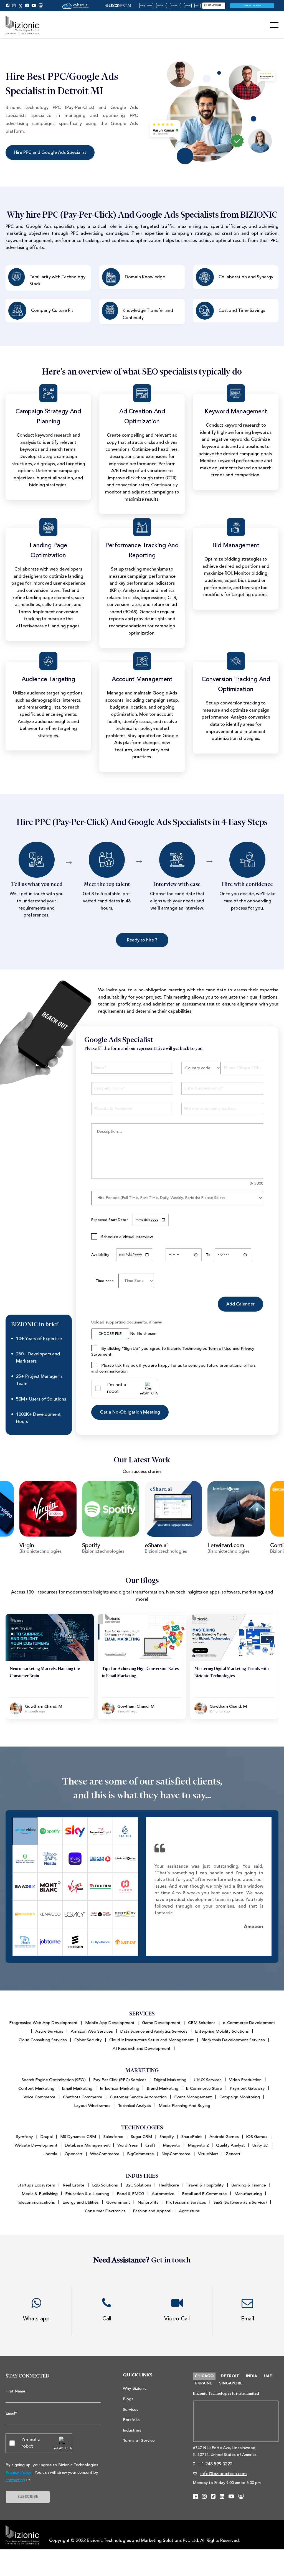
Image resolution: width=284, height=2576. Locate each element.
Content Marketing (36, 2088)
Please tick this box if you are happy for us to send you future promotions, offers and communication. (173, 1368)
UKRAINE (203, 2383)
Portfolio (188, 6)
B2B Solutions (105, 2185)
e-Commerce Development (249, 2023)
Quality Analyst (230, 2145)
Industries (175, 6)
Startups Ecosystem (36, 2185)
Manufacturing (248, 2194)
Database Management (87, 2145)
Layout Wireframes (92, 2106)
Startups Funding (146, 6)
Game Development (161, 2023)
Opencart (74, 2154)
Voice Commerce (40, 2097)
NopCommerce (176, 2154)
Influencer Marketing (120, 2088)
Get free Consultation (252, 6)
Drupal (47, 2137)
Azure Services (49, 2031)
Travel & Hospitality (205, 2185)
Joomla (50, 2154)
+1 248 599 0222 (215, 2464)
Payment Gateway (247, 2088)
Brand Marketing (163, 2088)
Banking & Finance (249, 2185)
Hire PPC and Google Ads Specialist (50, 152)
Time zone (105, 1281)
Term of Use (220, 1349)
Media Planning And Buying (184, 2106)
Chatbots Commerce (83, 2097)
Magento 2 (198, 2145)
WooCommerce (105, 2154)
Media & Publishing (40, 2194)
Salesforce (113, 2137)
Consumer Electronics (105, 2211)
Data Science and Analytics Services (154, 2031)
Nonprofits (148, 2202)
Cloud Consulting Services (43, 2040)
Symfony (25, 2137)
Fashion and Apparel (152, 2211)
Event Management (193, 2097)
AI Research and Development (142, 2049)
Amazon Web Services (92, 2031)
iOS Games (257, 2137)
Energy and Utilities (81, 2202)
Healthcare (169, 2185)
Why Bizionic (135, 2388)
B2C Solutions (138, 2185)
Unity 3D (260, 2145)
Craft (150, 2145)
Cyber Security (88, 2040)
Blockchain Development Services (233, 2040)
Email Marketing (77, 2088)
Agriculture (189, 2211)
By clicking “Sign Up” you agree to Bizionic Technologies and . (173, 1351)
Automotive (163, 2194)
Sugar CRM (141, 2137)
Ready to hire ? (142, 940)
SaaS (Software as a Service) (240, 2202)
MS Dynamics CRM (78, 2137)
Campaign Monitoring (240, 2097)
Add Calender (240, 1304)
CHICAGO (204, 2376)
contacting (15, 2480)
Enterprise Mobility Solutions (222, 2031)
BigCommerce (140, 2154)
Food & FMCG (130, 2194)
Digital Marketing (170, 2080)
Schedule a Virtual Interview (126, 1237)
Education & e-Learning (87, 2194)
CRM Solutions (202, 2023)
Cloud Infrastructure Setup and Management (152, 2040)
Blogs (197, 6)
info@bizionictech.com (224, 2474)
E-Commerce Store (204, 2088)
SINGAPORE (231, 2383)
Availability (100, 1255)
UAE (268, 2376)
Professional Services (186, 2202)
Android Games (224, 2137)
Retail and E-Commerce (204, 2194)
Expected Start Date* (110, 1220)
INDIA (252, 2376)
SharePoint (192, 2137)
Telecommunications (36, 2202)
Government (118, 2202)
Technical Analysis (135, 2106)
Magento (172, 2145)
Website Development (36, 2145)
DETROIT (230, 2376)
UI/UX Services (208, 2080)
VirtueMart (208, 2154)
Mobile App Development (110, 2023)
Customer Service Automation (138, 2097)
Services (161, 6)
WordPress (128, 2145)
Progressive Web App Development (43, 2023)
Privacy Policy (18, 2472)
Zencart (233, 2154)
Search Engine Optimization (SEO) (54, 2080)
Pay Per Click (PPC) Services (120, 2080)
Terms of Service (139, 2441)
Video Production (245, 2080)
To (208, 1255)
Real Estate (74, 2185)
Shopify (167, 2137)
